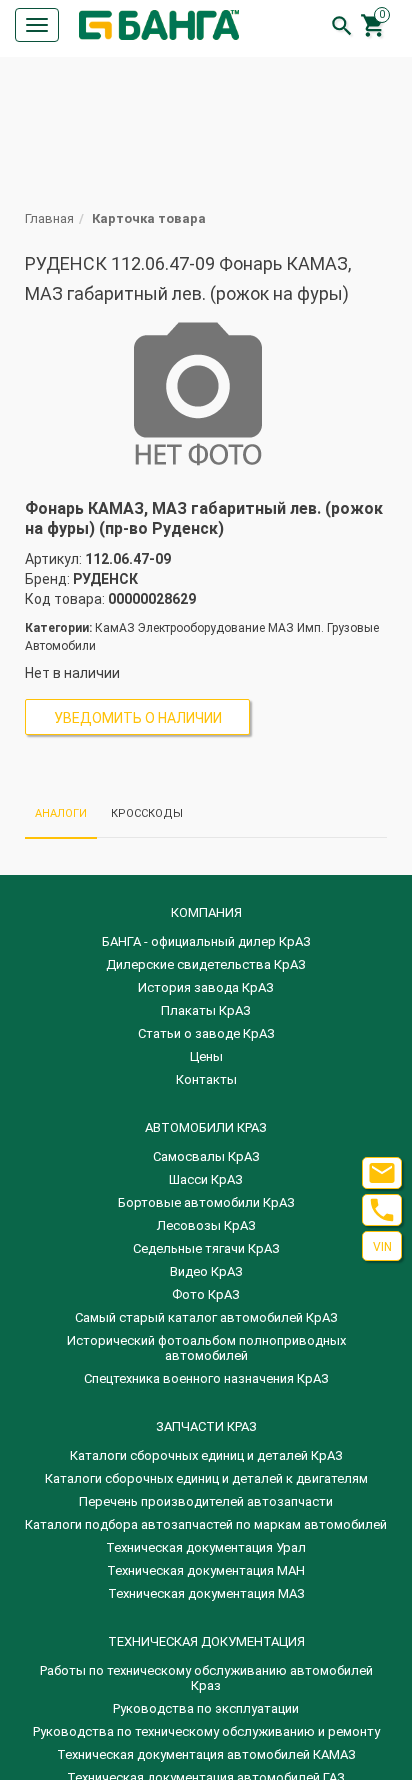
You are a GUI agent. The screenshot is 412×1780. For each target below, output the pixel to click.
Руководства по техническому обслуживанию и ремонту (206, 1731)
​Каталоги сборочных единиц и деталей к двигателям (206, 1478)
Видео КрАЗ (206, 1271)
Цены (206, 1056)
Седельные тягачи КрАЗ (206, 1248)
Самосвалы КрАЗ (206, 1156)
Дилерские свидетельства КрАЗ (206, 964)
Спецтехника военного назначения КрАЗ (206, 1378)
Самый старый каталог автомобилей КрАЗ (206, 1317)
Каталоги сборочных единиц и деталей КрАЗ (206, 1455)
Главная (49, 218)
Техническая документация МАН (206, 1570)
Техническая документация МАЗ (206, 1593)
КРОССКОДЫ (147, 813)
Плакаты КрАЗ (206, 1010)
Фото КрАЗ (206, 1294)
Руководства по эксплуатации (206, 1708)
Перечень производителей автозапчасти (206, 1501)
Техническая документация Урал (206, 1547)
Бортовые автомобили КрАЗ (206, 1202)
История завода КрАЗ (206, 987)
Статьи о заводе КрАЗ (206, 1033)
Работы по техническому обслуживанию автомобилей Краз (206, 1678)
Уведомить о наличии (138, 718)
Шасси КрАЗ (206, 1179)
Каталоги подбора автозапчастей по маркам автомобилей (206, 1524)
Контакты (206, 1079)
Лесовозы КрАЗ (206, 1225)
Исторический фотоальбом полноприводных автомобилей (206, 1348)
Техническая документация (206, 1641)
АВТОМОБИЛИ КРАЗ (206, 1127)
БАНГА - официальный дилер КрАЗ (206, 941)
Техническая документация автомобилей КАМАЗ (206, 1754)
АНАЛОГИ (61, 813)
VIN (382, 1247)
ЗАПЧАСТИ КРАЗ (206, 1426)
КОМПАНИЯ (206, 912)
